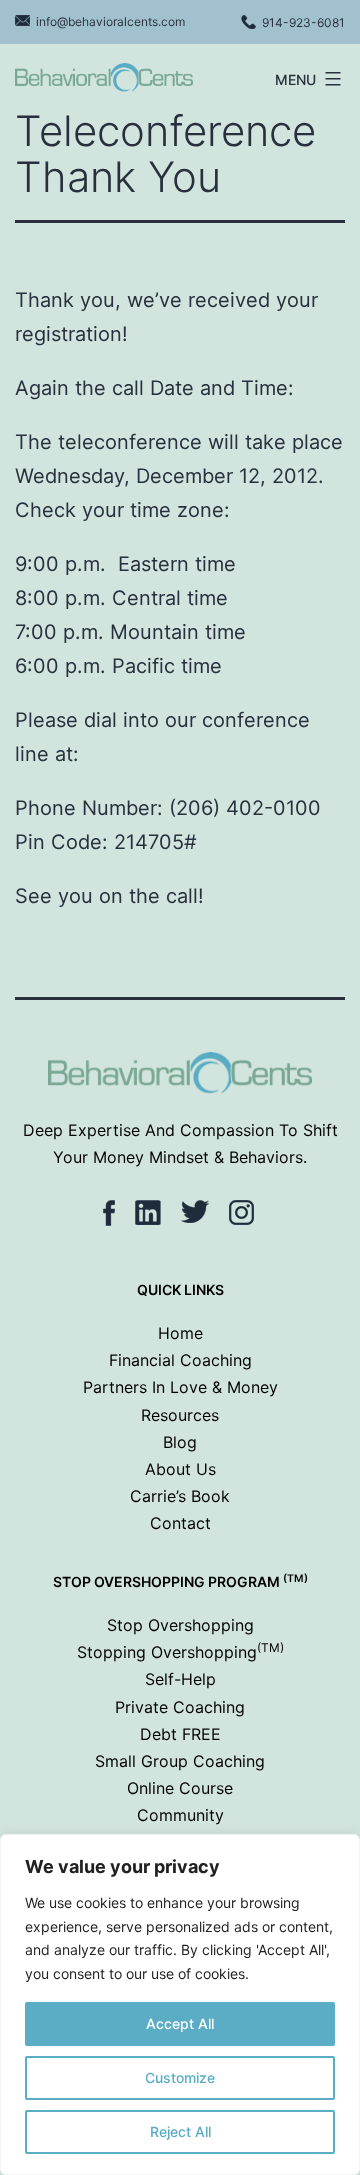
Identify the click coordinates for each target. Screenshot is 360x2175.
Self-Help (180, 1679)
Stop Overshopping (180, 1625)
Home (180, 1333)
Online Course (180, 1788)
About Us (180, 1469)
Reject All (180, 2131)
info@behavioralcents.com (110, 21)
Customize (180, 2077)
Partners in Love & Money (180, 1387)
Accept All (180, 2023)
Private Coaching (180, 1707)
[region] (180, 2004)
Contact (180, 1523)
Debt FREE (180, 1734)
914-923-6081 (303, 22)
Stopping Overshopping (180, 1652)
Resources (180, 1415)
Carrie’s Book (180, 1496)
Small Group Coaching (180, 1761)
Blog (180, 1442)
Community (180, 1815)
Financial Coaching (180, 1360)
